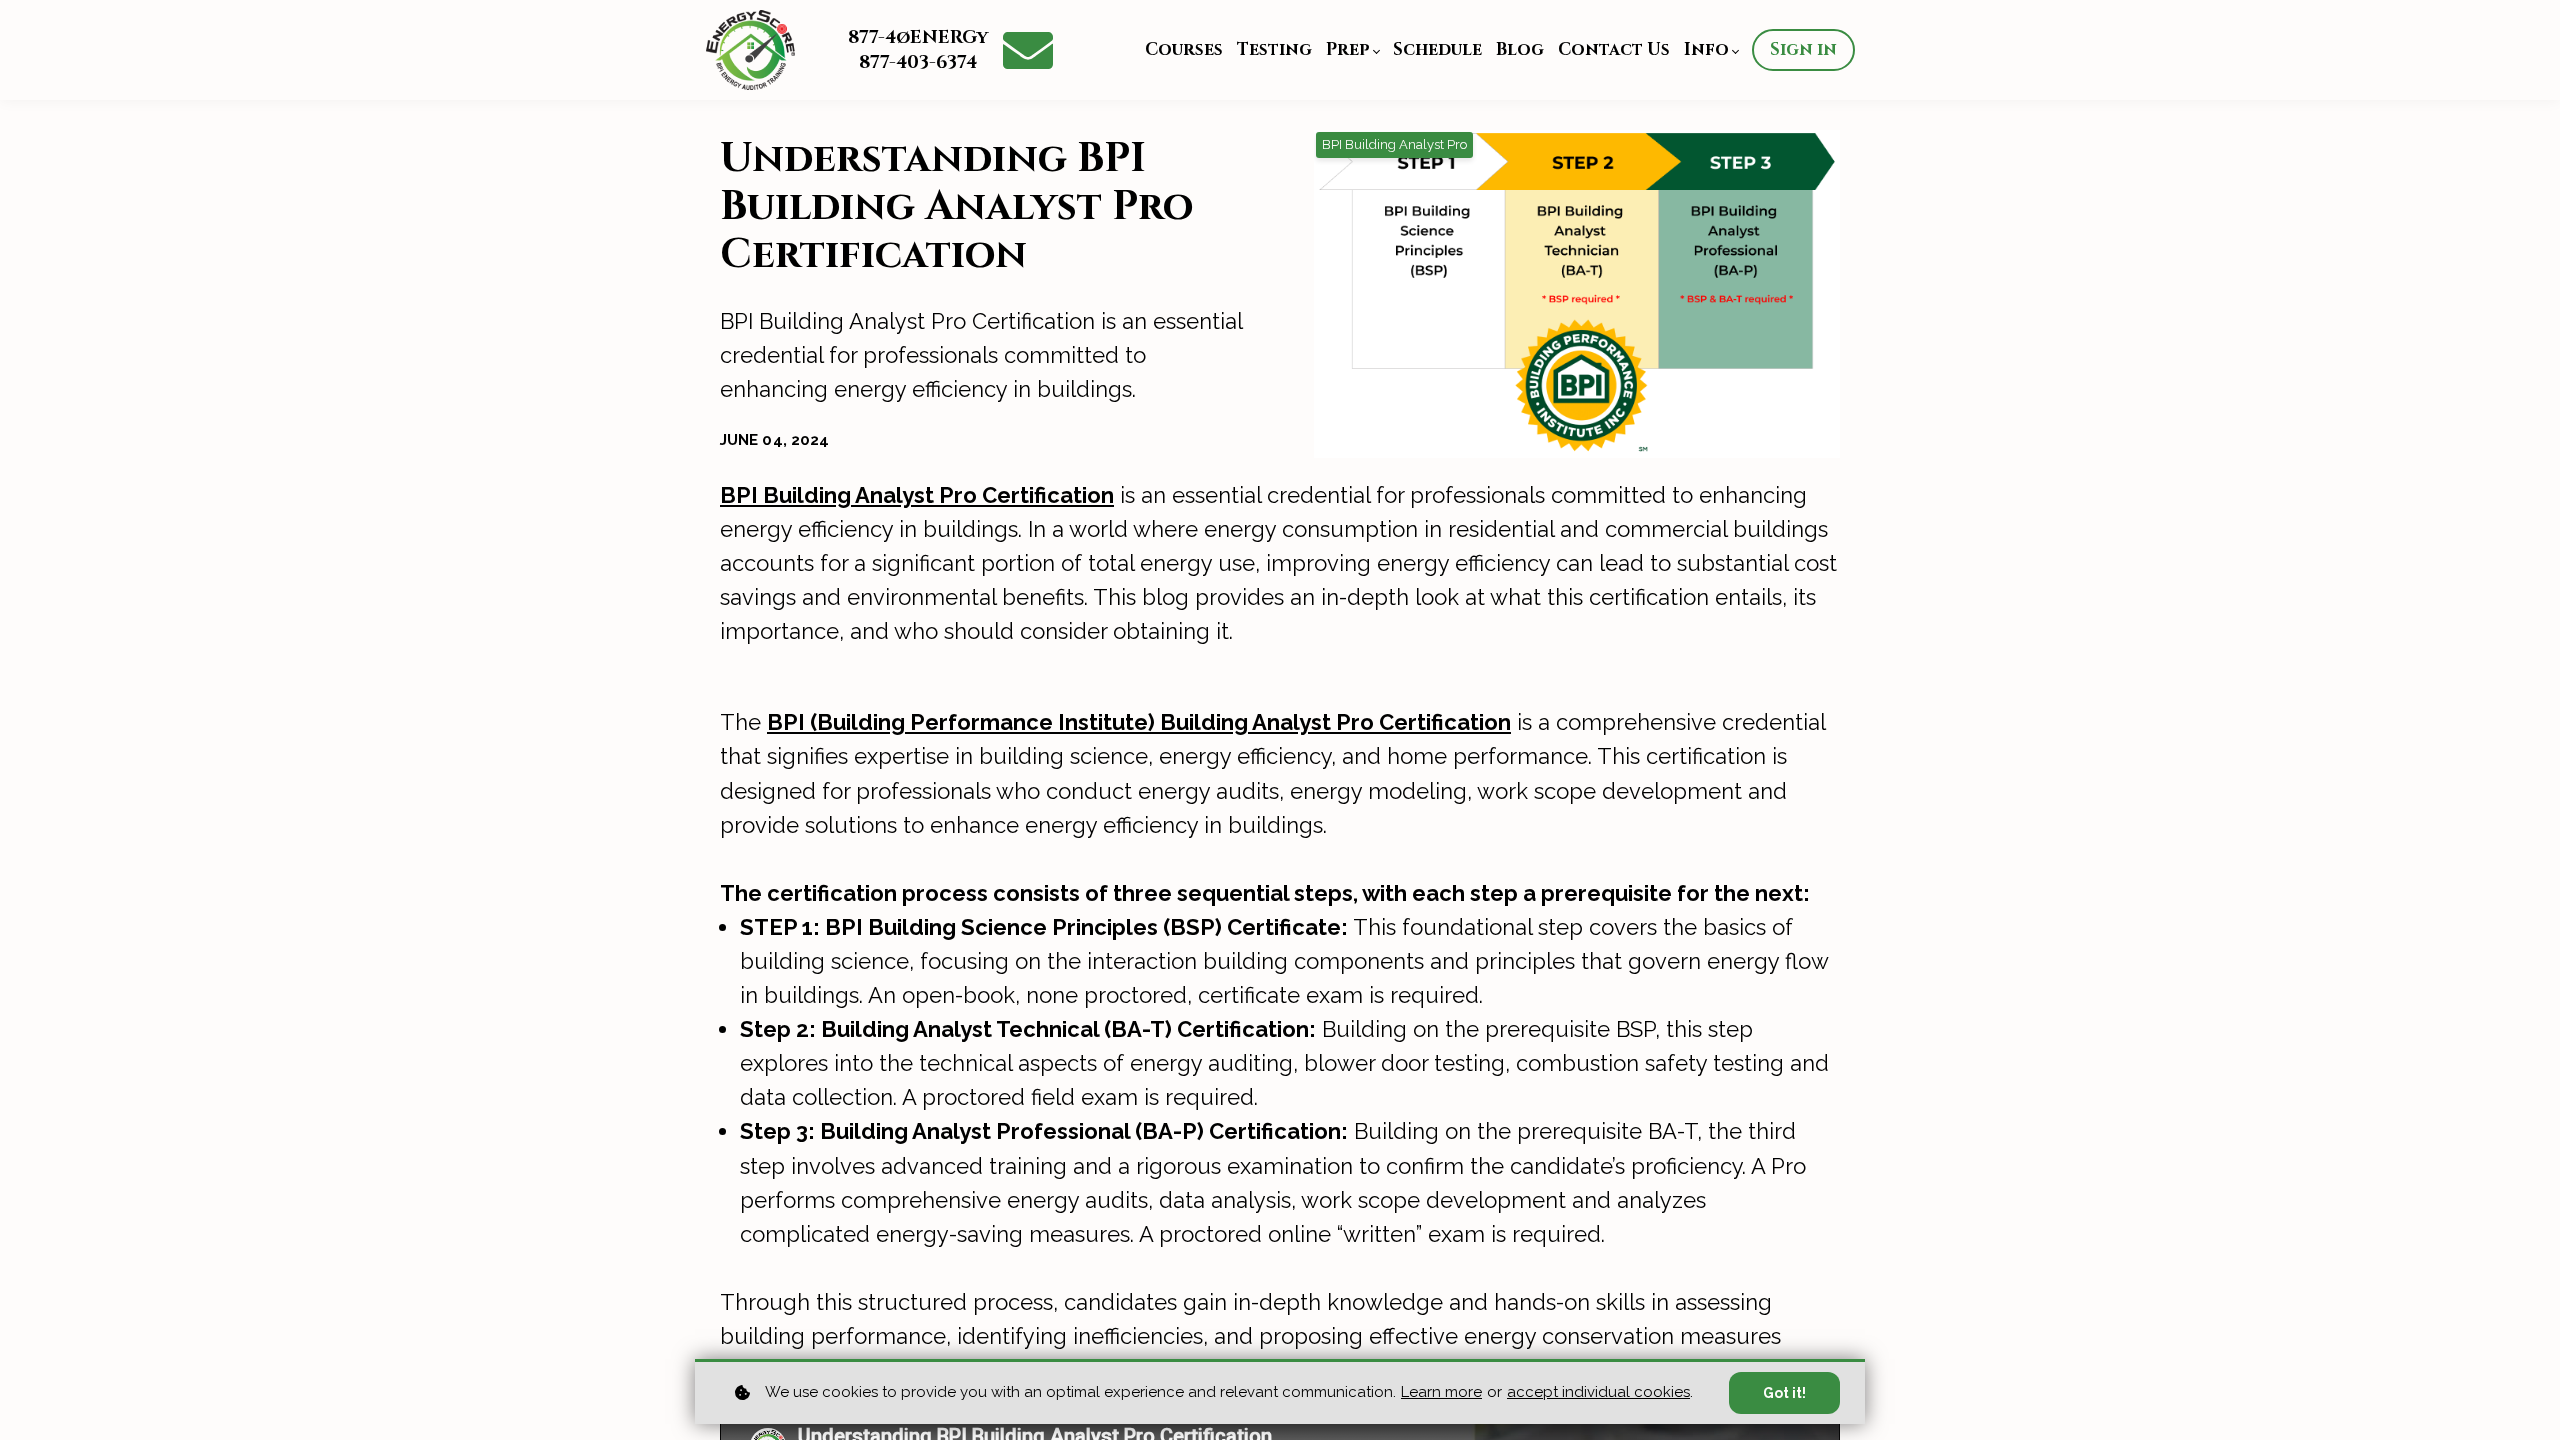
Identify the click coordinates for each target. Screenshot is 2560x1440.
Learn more (1441, 1392)
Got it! (1784, 1393)
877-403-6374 (918, 62)
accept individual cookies (1598, 1392)
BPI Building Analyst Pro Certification (917, 495)
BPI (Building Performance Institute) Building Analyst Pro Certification (1139, 722)
